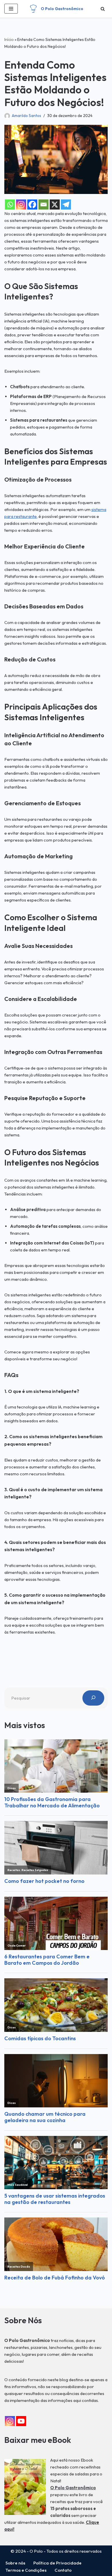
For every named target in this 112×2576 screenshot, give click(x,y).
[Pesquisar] (93, 1698)
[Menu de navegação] (11, 9)
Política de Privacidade (57, 2563)
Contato (63, 2570)
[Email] (44, 204)
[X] (55, 204)
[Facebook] (32, 204)
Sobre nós (15, 2563)
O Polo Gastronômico (73, 2488)
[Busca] (103, 9)
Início (9, 39)
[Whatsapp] (10, 204)
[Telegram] (66, 204)
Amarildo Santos (26, 116)
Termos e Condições (26, 2570)
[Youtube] (21, 2421)
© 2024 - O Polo (27, 2551)
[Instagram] (21, 204)
